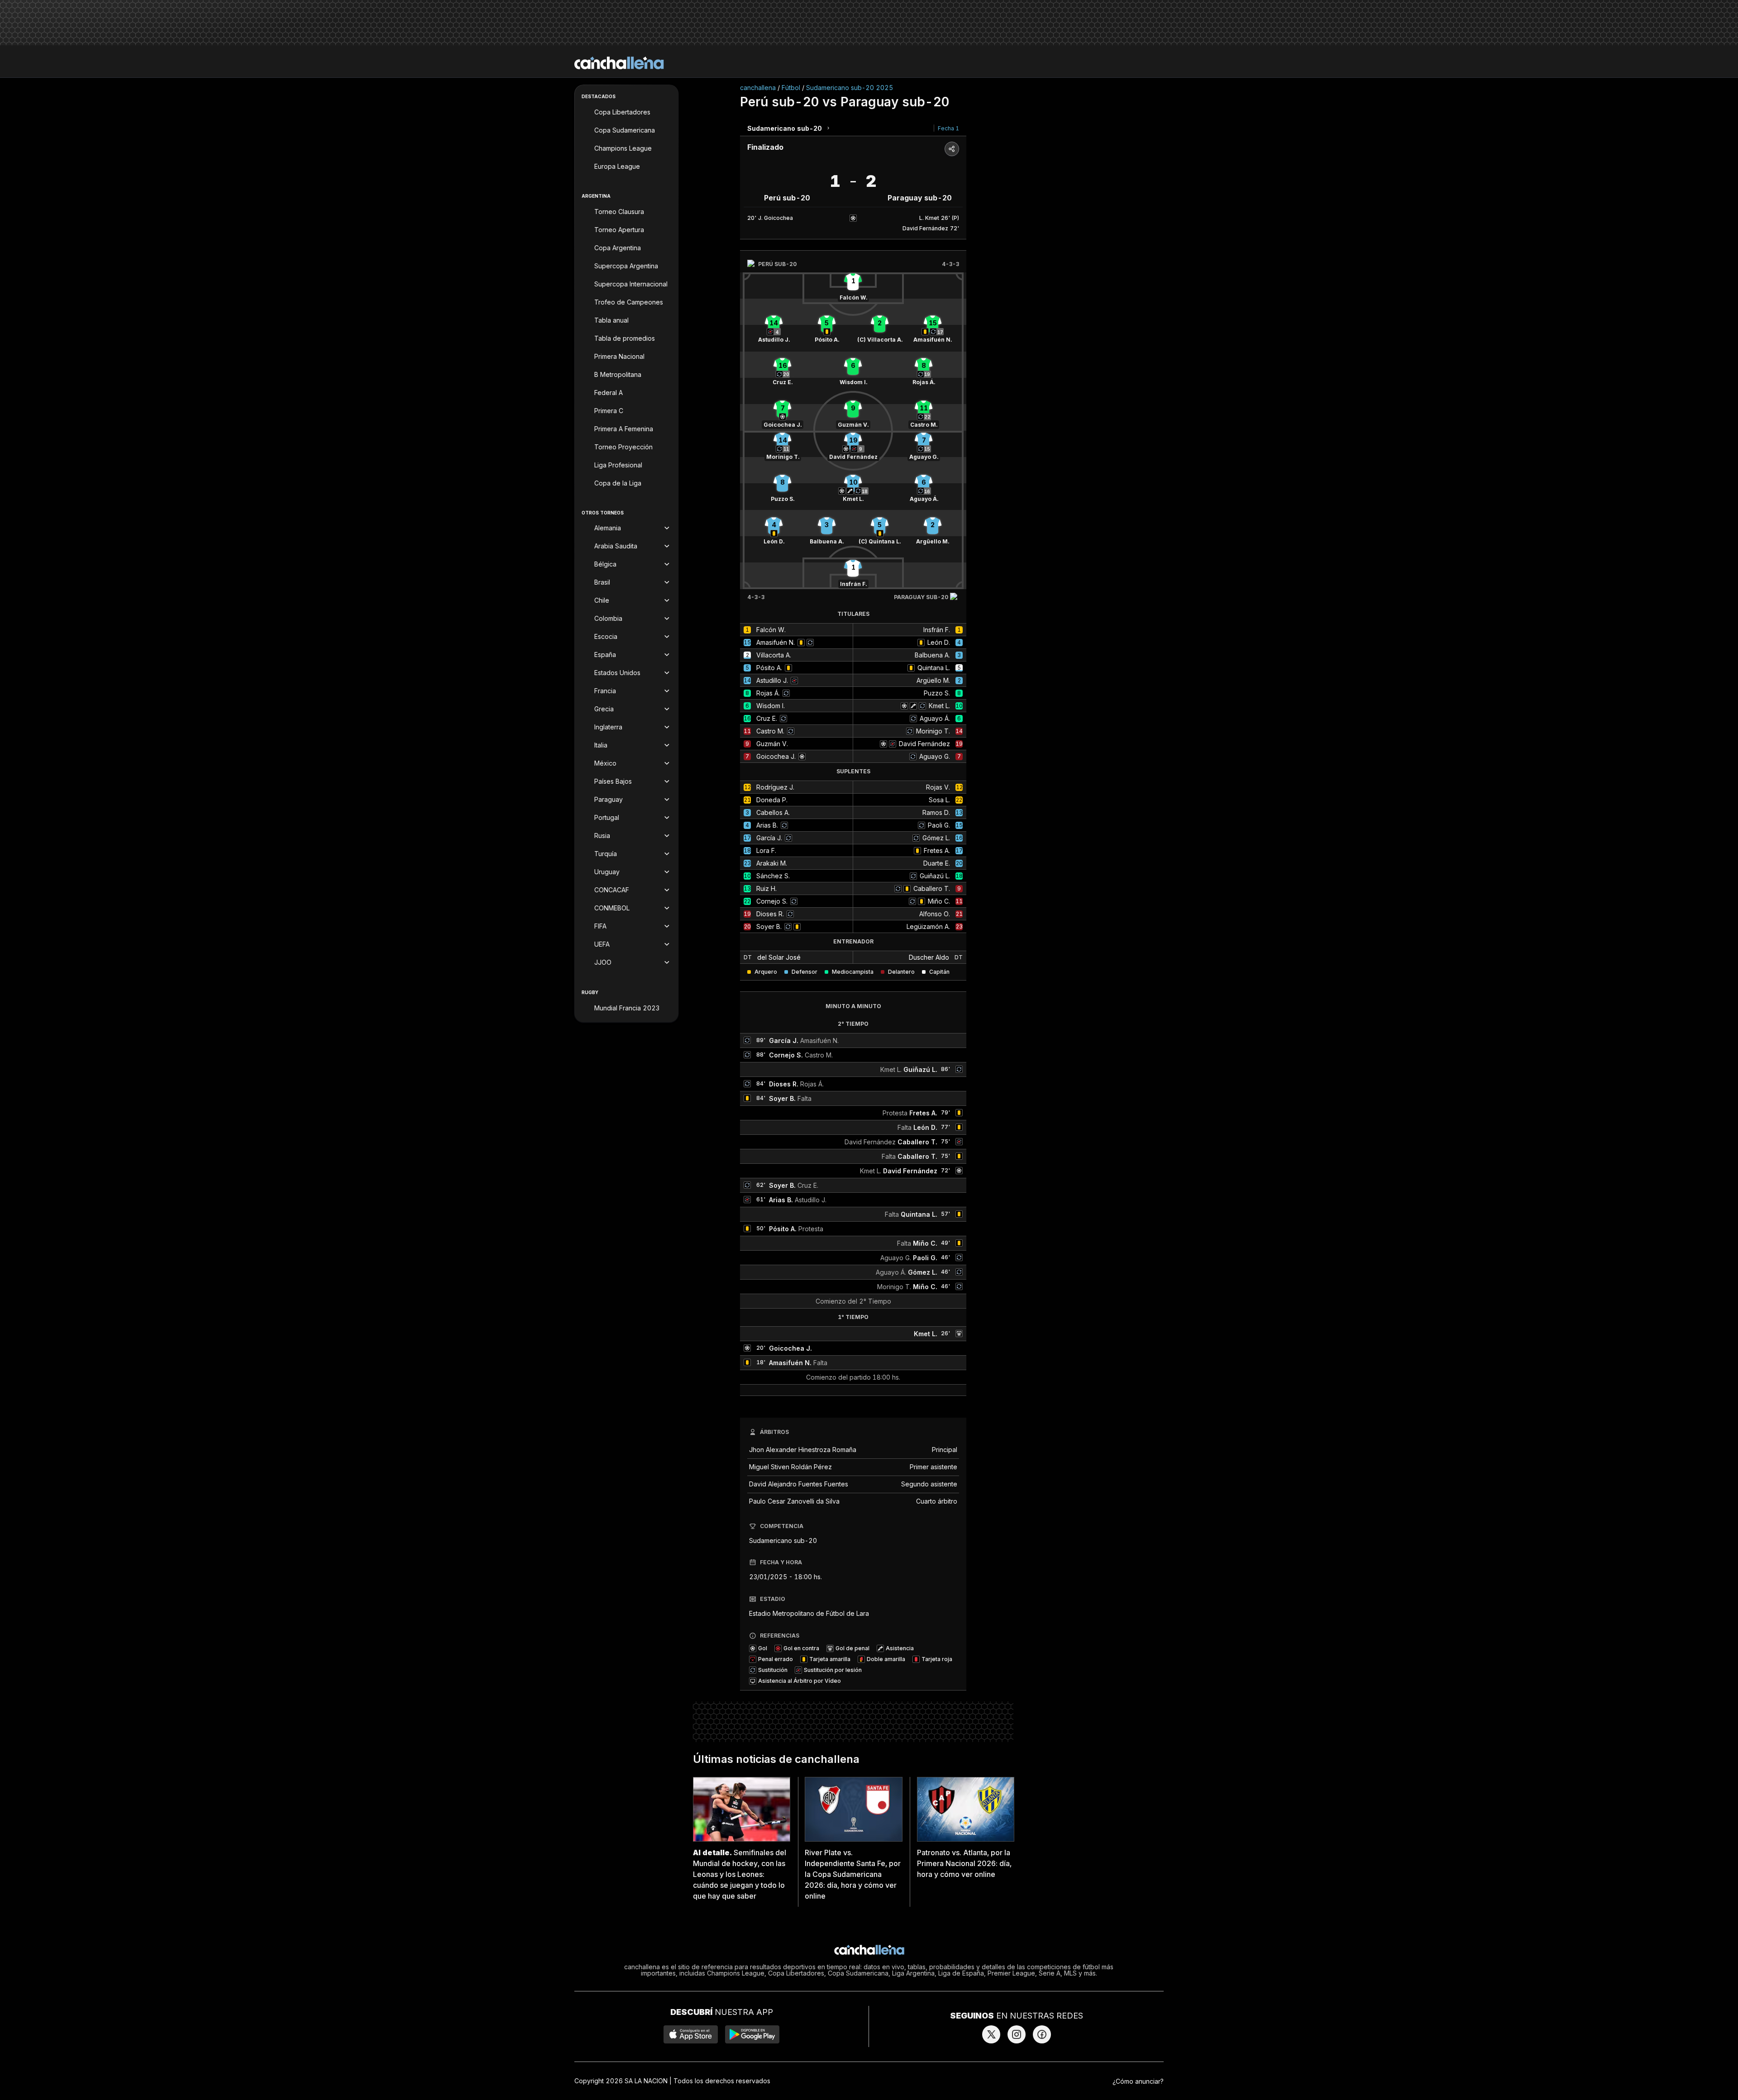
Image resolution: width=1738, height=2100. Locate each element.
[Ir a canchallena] (619, 63)
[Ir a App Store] (691, 2034)
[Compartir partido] (952, 149)
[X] (991, 2034)
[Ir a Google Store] (752, 2034)
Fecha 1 (948, 128)
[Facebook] (1042, 2034)
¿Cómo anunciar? (1138, 2081)
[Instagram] (1017, 2034)
